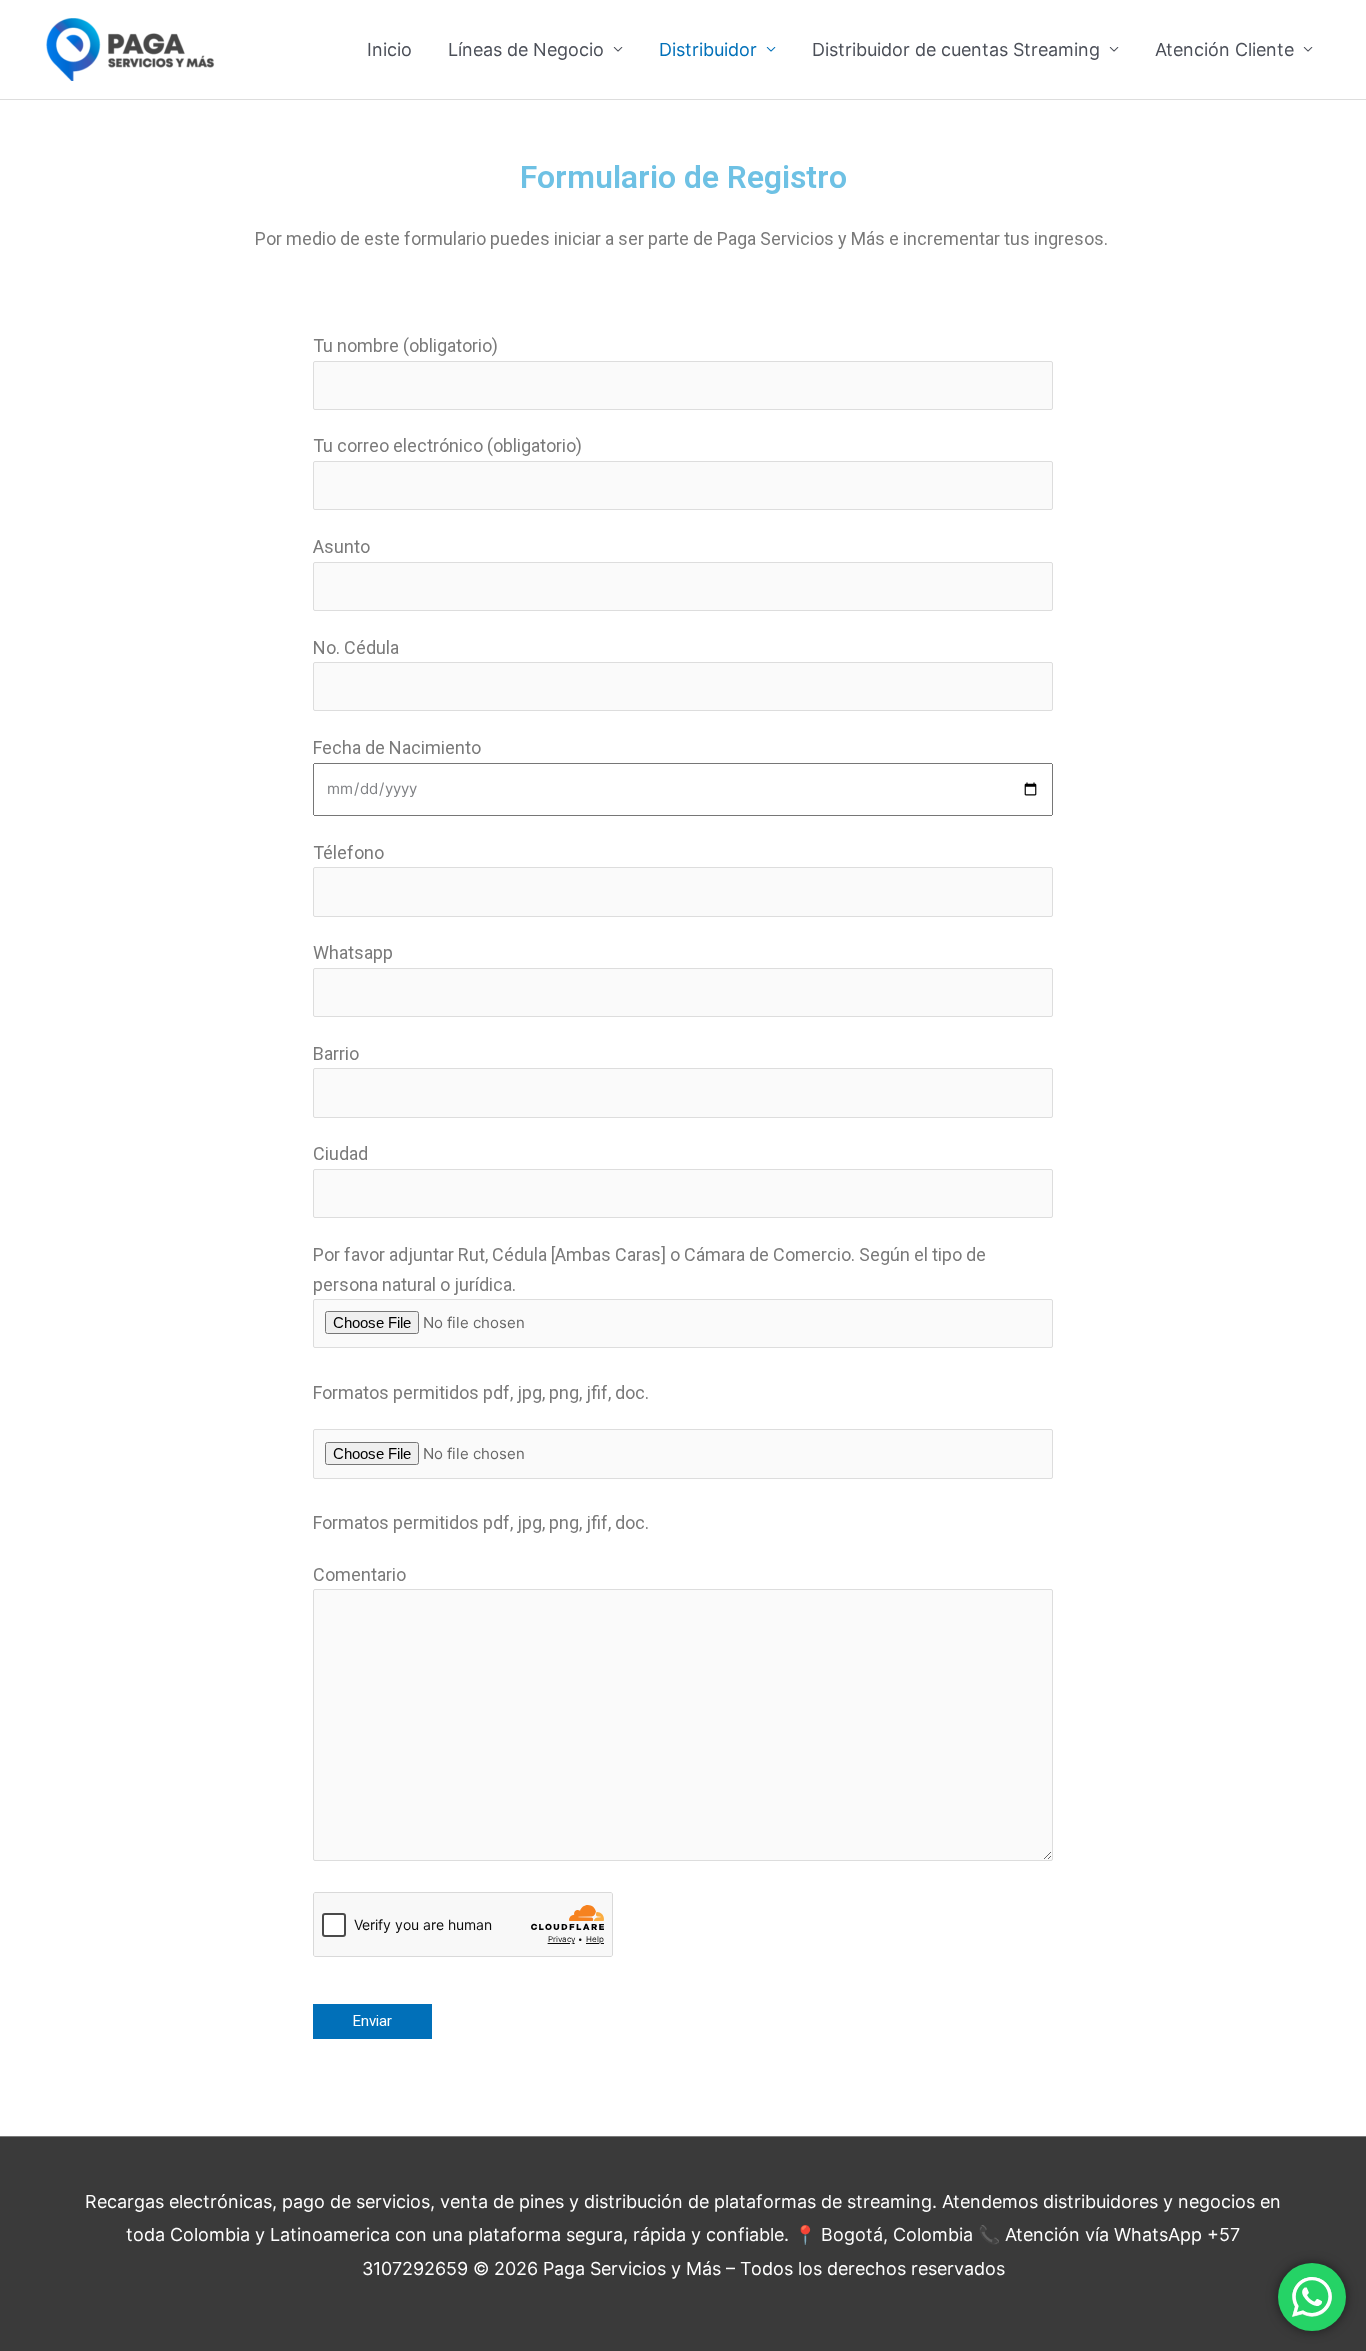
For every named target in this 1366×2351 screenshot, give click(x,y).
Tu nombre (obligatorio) (405, 345)
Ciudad (340, 1153)
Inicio (389, 49)
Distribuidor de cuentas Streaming (956, 49)
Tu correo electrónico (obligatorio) (447, 445)
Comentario (359, 1574)
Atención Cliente (1224, 49)
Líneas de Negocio (526, 49)
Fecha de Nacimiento (397, 747)
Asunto (341, 546)
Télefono (348, 852)
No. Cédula (356, 647)
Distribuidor (708, 49)
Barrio (336, 1053)
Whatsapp (353, 952)
